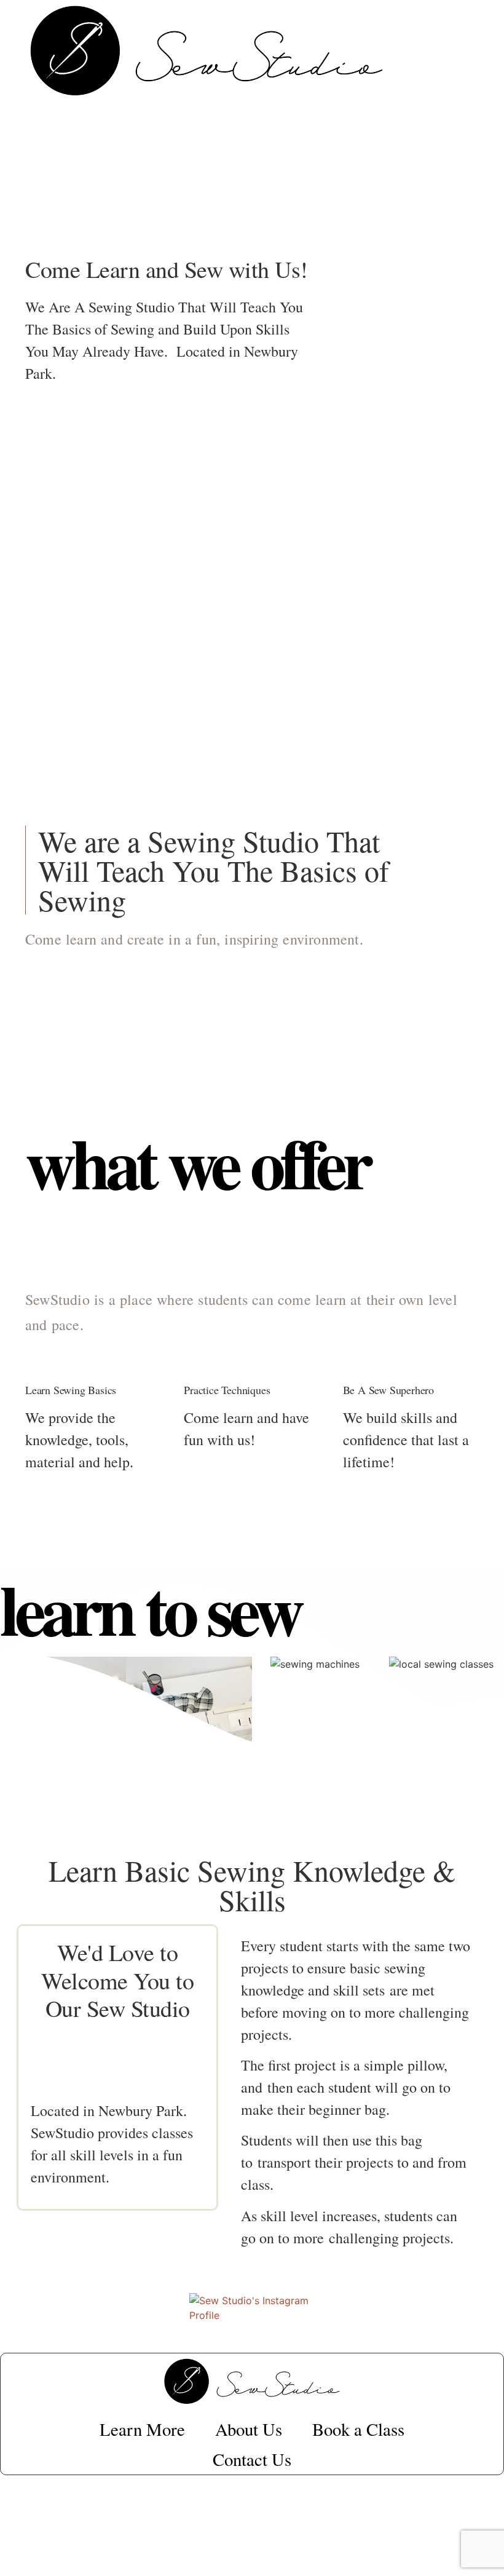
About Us (249, 2429)
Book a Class (358, 2429)
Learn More (142, 2429)
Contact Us (252, 2459)
